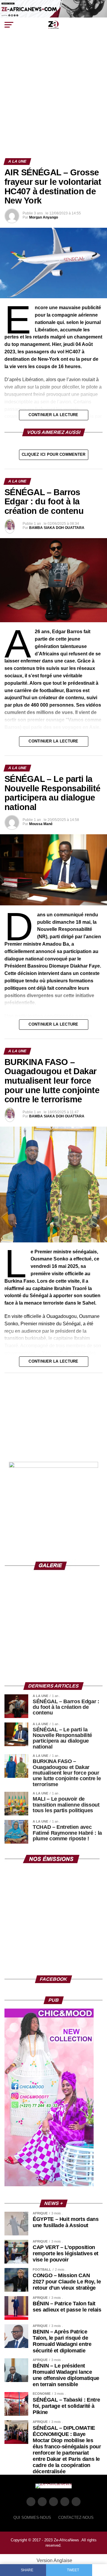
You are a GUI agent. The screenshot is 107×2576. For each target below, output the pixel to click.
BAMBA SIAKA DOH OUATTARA (57, 528)
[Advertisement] (53, 102)
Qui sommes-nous (32, 2518)
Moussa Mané (41, 824)
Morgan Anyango (44, 217)
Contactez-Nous (76, 2518)
